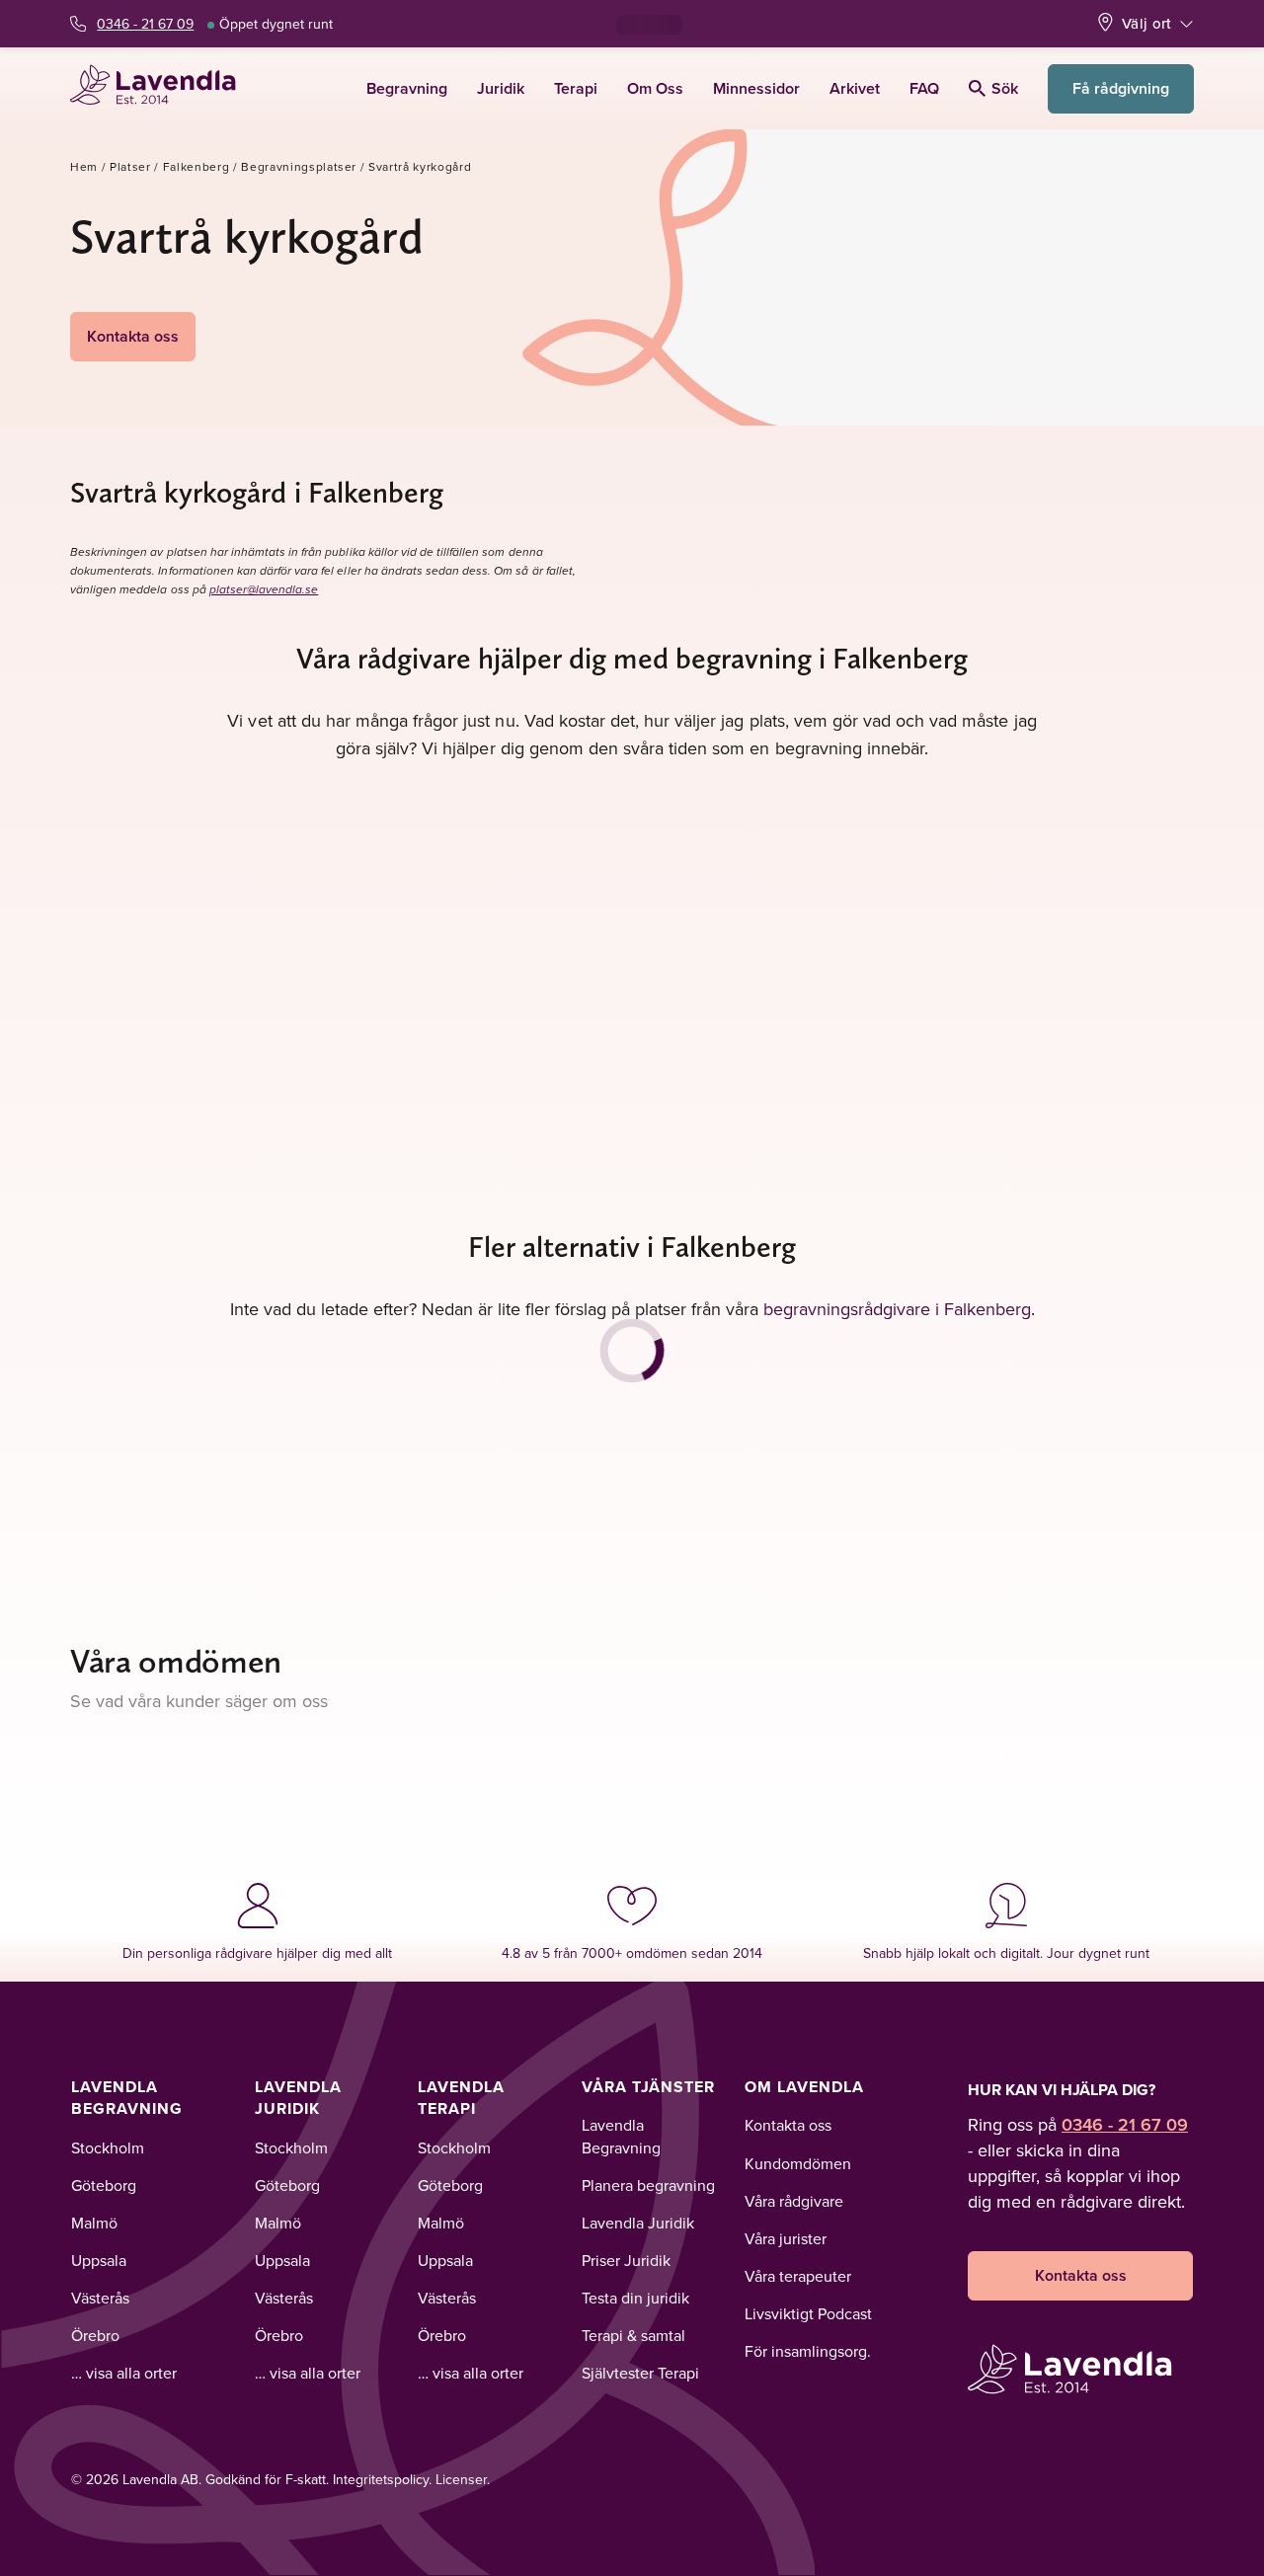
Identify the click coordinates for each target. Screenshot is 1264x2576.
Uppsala (99, 2260)
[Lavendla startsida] (161, 88)
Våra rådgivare (794, 2201)
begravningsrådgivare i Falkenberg (897, 1309)
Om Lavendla (804, 2087)
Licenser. (463, 2479)
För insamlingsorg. (808, 2351)
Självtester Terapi (640, 2373)
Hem (84, 166)
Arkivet (855, 88)
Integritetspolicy (381, 2479)
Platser (130, 166)
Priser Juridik (626, 2260)
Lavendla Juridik (298, 2098)
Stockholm (108, 2147)
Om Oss (655, 88)
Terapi (576, 88)
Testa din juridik (635, 2298)
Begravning (407, 88)
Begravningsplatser (299, 166)
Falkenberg (197, 166)
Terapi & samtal (633, 2335)
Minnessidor (756, 88)
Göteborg (104, 2185)
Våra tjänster (648, 2087)
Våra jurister (786, 2238)
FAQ (924, 88)
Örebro (95, 2335)
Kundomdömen (798, 2163)
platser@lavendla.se (264, 590)
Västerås (100, 2298)
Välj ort (1146, 23)
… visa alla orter (124, 2373)
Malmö (94, 2223)
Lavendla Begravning (127, 2098)
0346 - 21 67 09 (145, 24)
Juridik (501, 88)
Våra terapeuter (798, 2276)
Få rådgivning (1121, 88)
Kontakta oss (133, 336)
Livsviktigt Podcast (808, 2313)
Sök (1005, 88)
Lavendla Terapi (461, 2098)
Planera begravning (648, 2185)
